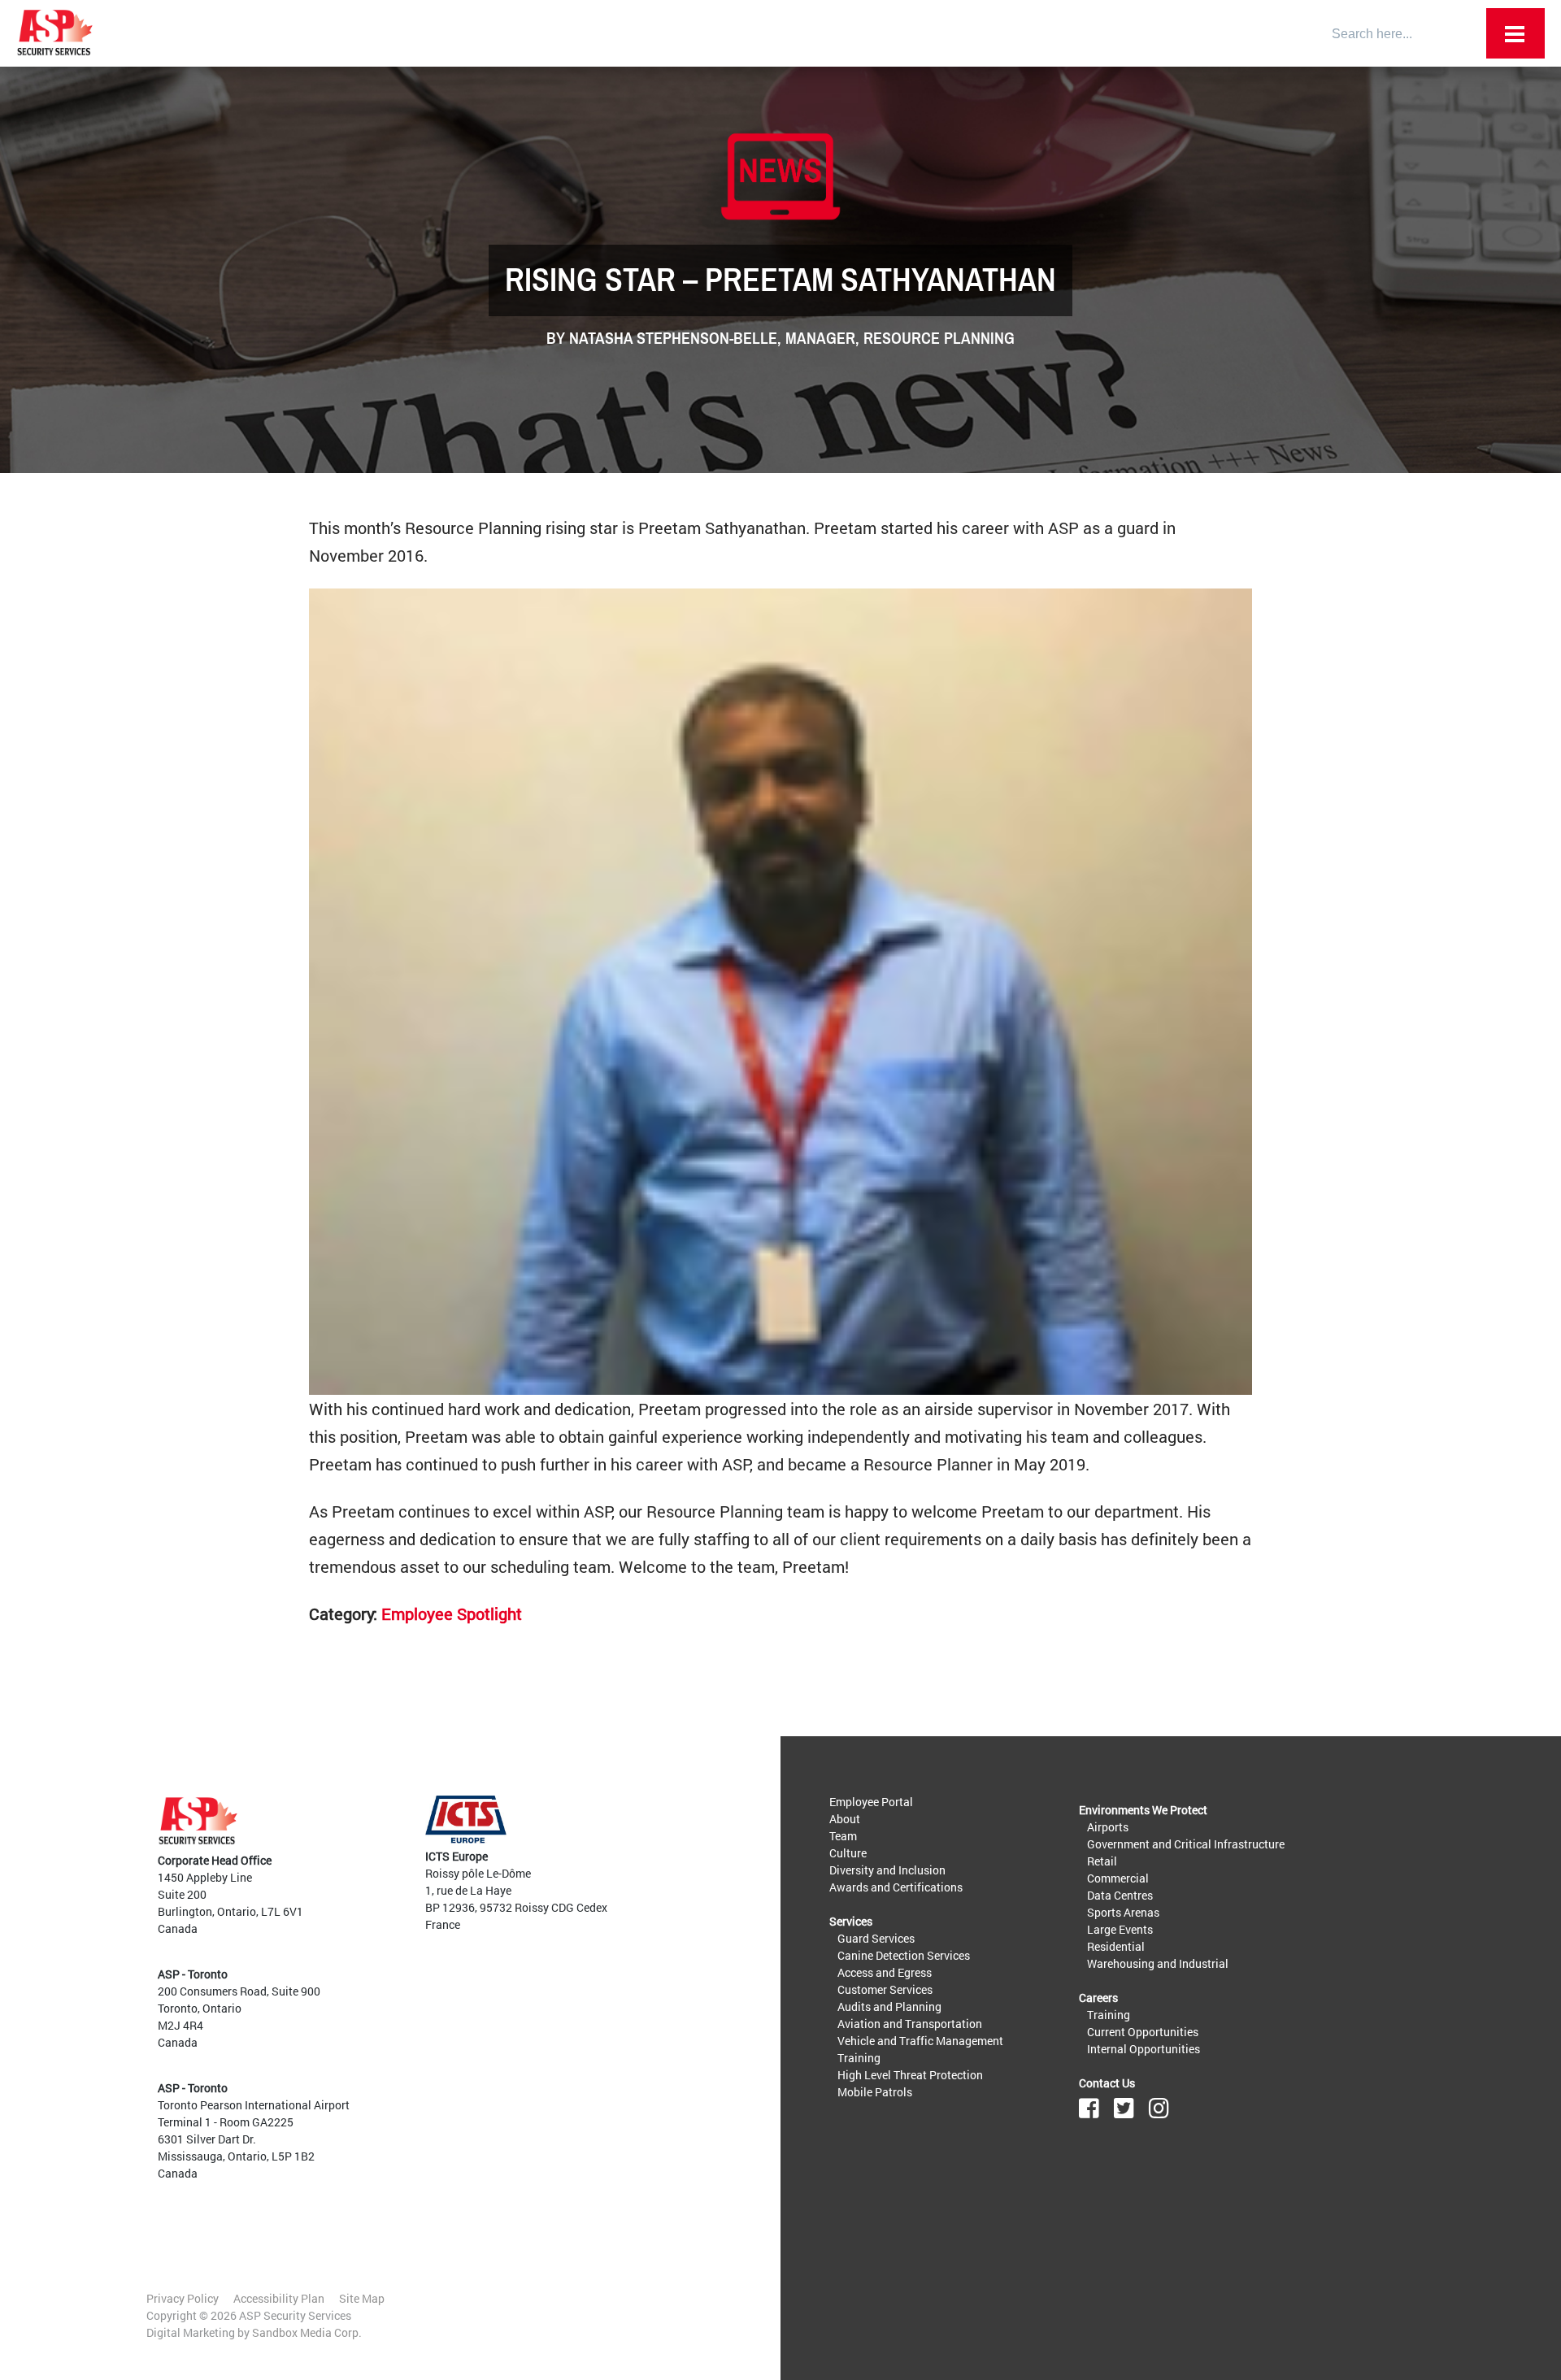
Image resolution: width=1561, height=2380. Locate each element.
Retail (1102, 1861)
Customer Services (885, 1989)
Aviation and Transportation (910, 2024)
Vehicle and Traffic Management (920, 2041)
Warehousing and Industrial (1158, 1963)
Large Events (1120, 1929)
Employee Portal (871, 1802)
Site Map (362, 2298)
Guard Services (876, 1938)
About (845, 1819)
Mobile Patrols (875, 2092)
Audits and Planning (889, 2006)
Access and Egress (885, 1972)
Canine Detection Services (904, 1955)
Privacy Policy (183, 2298)
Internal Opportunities (1144, 2049)
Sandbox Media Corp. (307, 2332)
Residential (1116, 1946)
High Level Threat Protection (910, 2075)
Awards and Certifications (896, 1887)
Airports (1108, 1827)
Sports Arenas (1123, 1912)
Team (843, 1836)
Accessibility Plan (279, 2298)
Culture (848, 1853)
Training (859, 2058)
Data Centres (1120, 1895)
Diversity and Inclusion (887, 1870)
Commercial (1118, 1878)
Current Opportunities (1143, 2032)
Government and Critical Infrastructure (1186, 1844)
